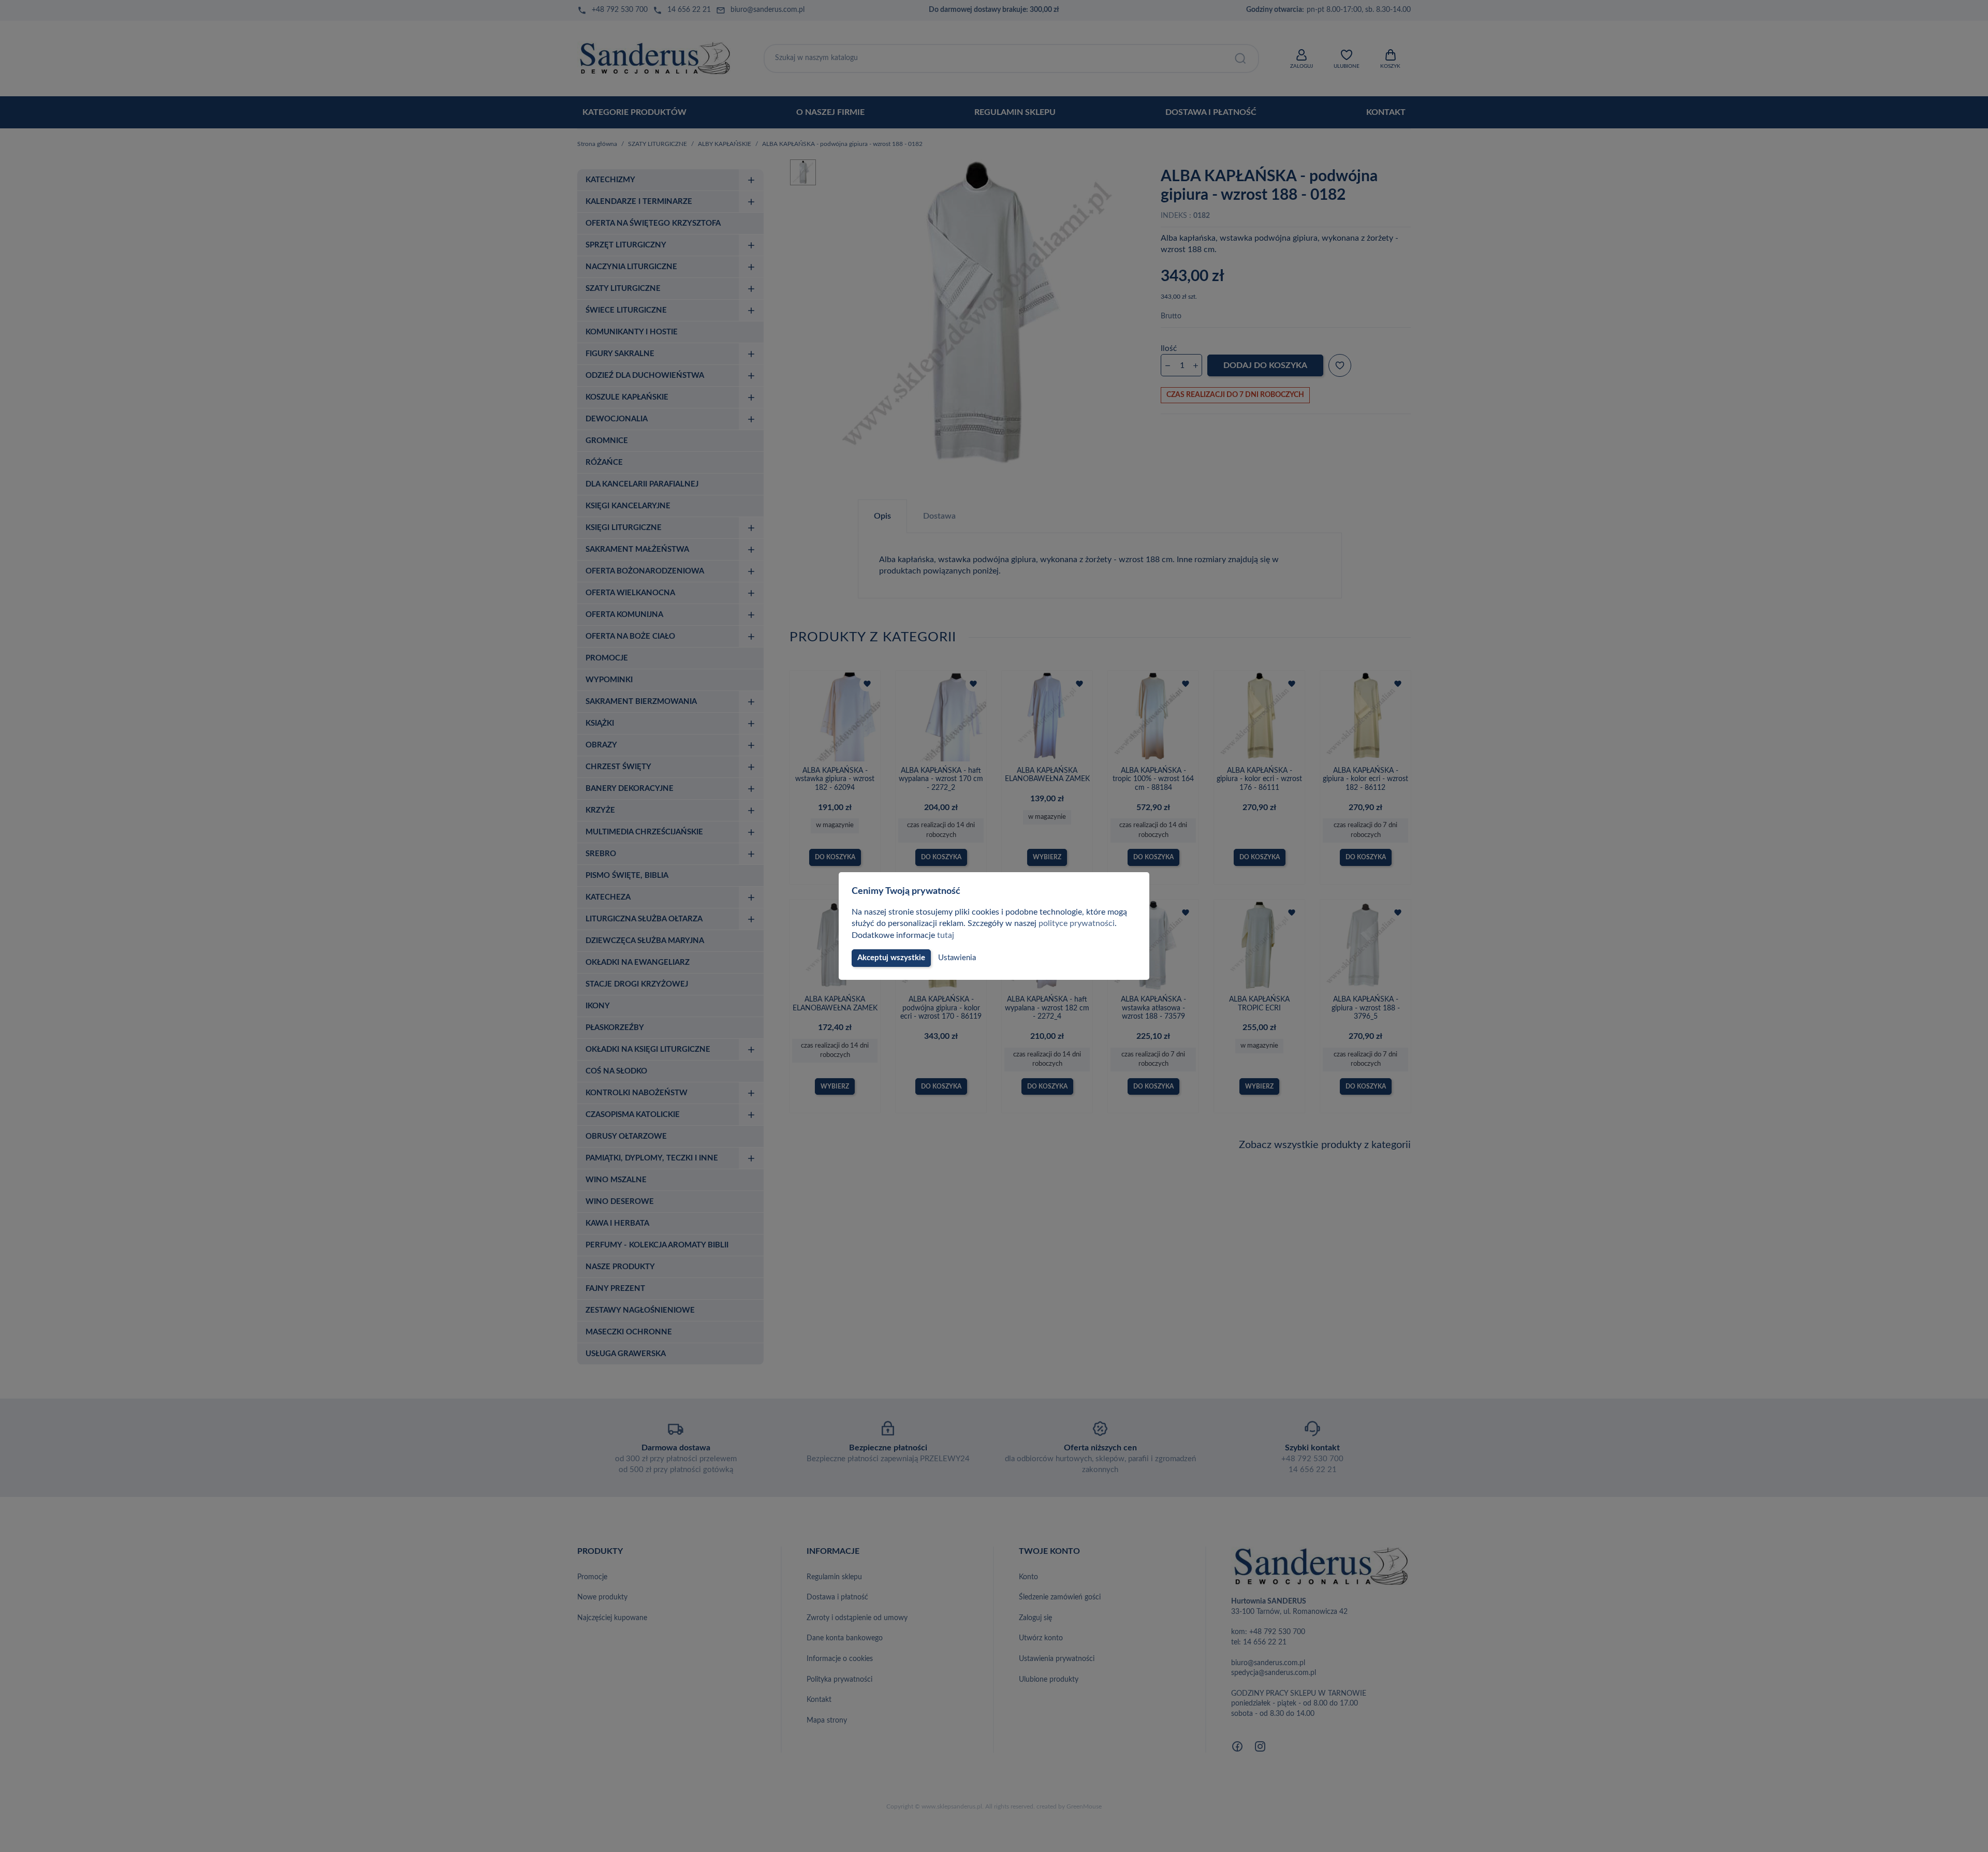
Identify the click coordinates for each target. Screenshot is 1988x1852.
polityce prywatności (1077, 923)
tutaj (946, 935)
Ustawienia (957, 958)
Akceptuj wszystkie (891, 958)
